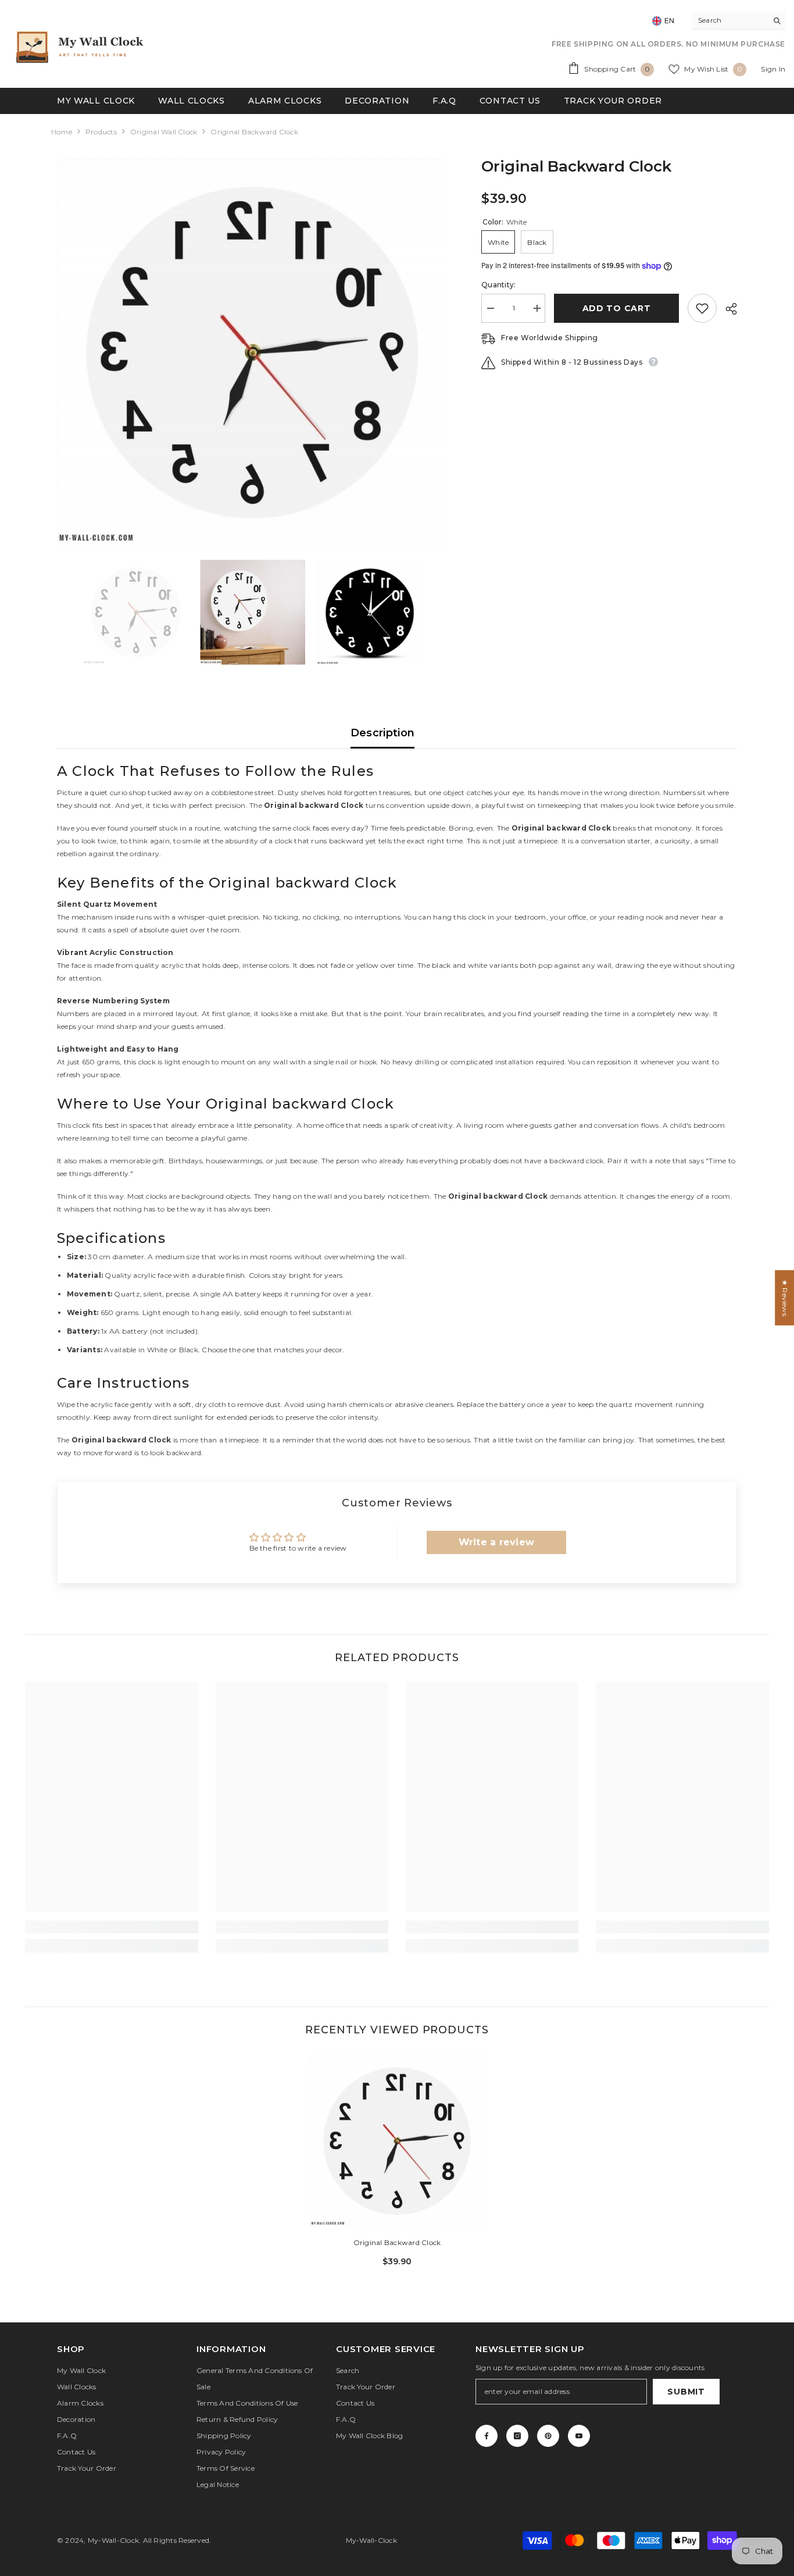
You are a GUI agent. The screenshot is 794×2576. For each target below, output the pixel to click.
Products (101, 132)
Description (383, 733)
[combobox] (730, 20)
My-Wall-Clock (113, 2540)
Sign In (773, 69)
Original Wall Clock (164, 132)
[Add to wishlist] (702, 308)
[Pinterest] (548, 2436)
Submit (686, 2392)
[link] (111, 1927)
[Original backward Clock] (397, 2141)
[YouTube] (579, 2436)
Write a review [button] (496, 1542)
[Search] (739, 21)
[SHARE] (727, 309)
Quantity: (498, 285)
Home (62, 132)
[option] (252, 353)
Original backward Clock (397, 2242)
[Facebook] (487, 2436)
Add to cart (617, 308)
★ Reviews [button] (785, 1297)
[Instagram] (517, 2436)
